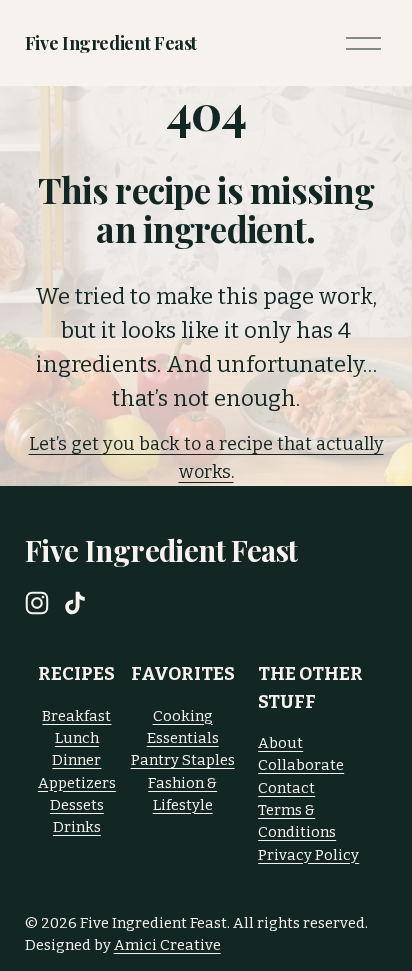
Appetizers (77, 783)
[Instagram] (37, 603)
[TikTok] (75, 603)
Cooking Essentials (183, 727)
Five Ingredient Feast (111, 42)
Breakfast (76, 716)
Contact (286, 788)
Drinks (77, 827)
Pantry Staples (183, 760)
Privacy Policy (308, 855)
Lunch (77, 738)
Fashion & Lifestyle (182, 794)
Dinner (76, 760)
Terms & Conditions (297, 821)
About (280, 743)
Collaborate (301, 765)
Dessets (77, 805)
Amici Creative (167, 945)
